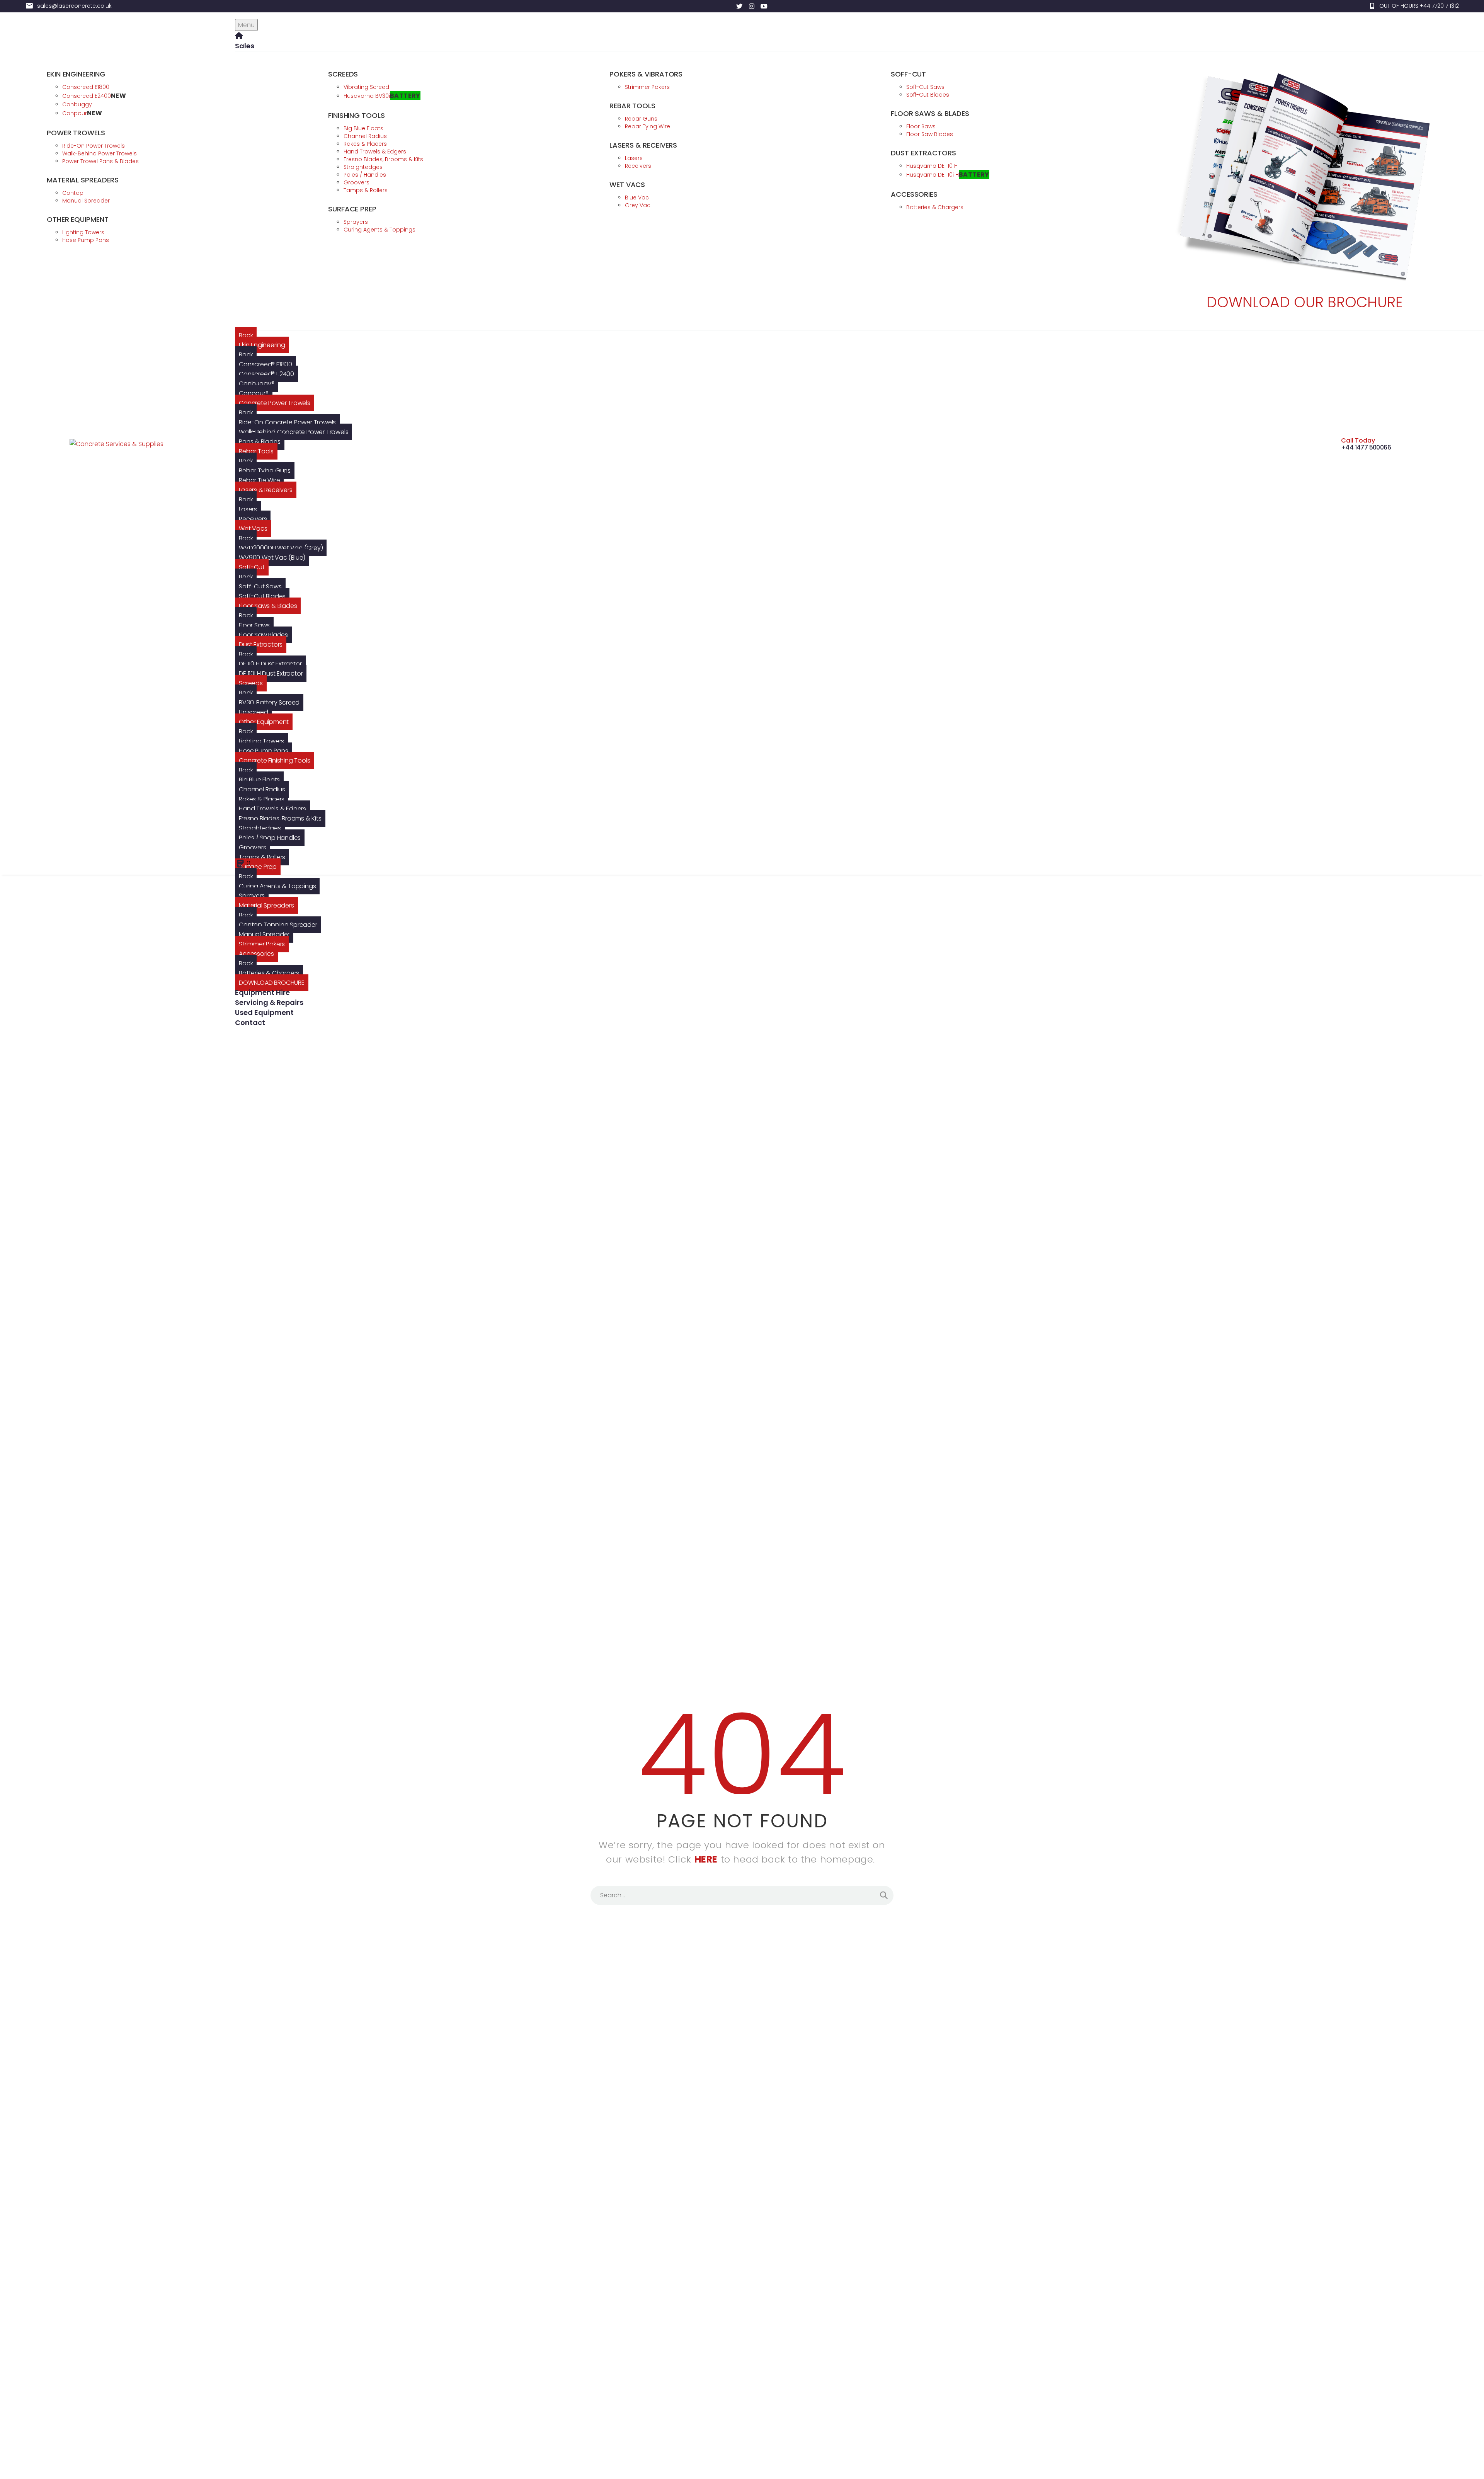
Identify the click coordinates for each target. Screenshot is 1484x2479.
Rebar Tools (256, 451)
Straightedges (260, 828)
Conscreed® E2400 (266, 374)
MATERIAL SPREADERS (83, 180)
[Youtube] (764, 6)
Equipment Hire (262, 992)
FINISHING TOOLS (357, 115)
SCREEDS (343, 74)
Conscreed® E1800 (265, 364)
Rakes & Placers (262, 799)
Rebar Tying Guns (265, 471)
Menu (246, 25)
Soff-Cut (252, 567)
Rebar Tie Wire (259, 480)
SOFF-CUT (908, 74)
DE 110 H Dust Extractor (270, 664)
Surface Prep (258, 867)
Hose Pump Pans (263, 751)
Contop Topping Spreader (278, 925)
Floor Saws (254, 625)
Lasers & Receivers (265, 490)
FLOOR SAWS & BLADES (930, 113)
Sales (245, 46)
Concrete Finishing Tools (274, 760)
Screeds (251, 683)
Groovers (252, 847)
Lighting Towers (261, 741)
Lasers (248, 509)
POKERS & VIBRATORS (646, 74)
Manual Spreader (264, 934)
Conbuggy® (256, 384)
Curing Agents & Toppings (277, 886)
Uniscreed (253, 712)
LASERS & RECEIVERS (643, 145)
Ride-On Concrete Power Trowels (287, 422)
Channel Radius (262, 789)
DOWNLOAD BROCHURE (272, 983)
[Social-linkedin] (715, 6)
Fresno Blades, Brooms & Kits (280, 818)
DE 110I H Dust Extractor (271, 673)
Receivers (253, 519)
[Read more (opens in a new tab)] (1414, 6)
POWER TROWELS (76, 133)
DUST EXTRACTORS (923, 153)
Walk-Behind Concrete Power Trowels (294, 432)
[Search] (884, 2065)
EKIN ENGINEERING (76, 74)
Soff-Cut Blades (262, 596)
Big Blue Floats (259, 780)
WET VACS (627, 185)
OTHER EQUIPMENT (78, 219)
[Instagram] (752, 6)
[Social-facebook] (727, 6)
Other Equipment (264, 722)
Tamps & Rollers (262, 857)
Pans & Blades (260, 442)
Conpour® (254, 393)
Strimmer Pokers (262, 944)
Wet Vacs (253, 529)
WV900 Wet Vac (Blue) (272, 558)
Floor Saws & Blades (268, 606)
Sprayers (252, 896)
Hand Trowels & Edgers (272, 809)
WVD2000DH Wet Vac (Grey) (281, 548)
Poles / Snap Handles (270, 838)
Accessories (256, 954)
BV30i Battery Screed (269, 702)
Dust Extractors (261, 644)
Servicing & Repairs (269, 1002)
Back (246, 335)
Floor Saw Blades (263, 635)
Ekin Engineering (262, 345)
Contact (250, 1022)
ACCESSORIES (914, 194)
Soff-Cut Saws (260, 587)
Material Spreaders (266, 905)
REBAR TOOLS (632, 106)
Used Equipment (264, 1012)
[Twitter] (739, 6)
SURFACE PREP (352, 209)
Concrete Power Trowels (275, 403)
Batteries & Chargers (269, 973)
